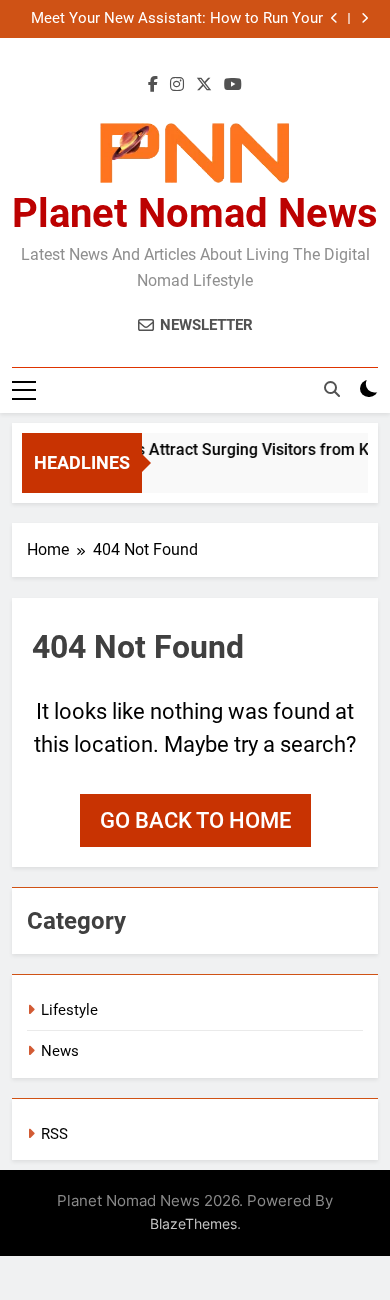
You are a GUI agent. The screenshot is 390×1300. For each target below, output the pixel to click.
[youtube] (233, 85)
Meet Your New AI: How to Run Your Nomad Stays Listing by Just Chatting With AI (171, 19)
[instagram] (177, 85)
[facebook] (153, 85)
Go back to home (195, 820)
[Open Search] (332, 389)
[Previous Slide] (334, 18)
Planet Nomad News (195, 213)
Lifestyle (69, 1010)
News (60, 1051)
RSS (54, 1134)
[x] (204, 85)
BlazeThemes (193, 1223)
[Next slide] (364, 18)
